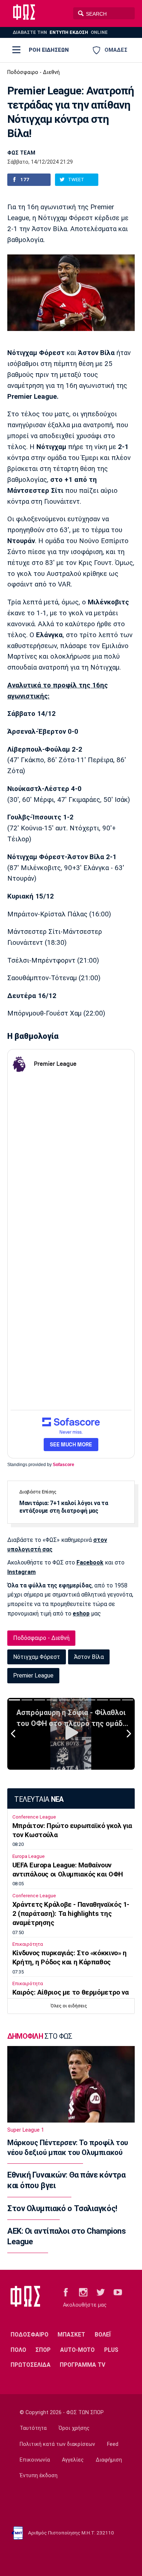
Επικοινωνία (35, 2460)
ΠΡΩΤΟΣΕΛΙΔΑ (31, 2365)
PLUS (111, 2350)
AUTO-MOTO (77, 2350)
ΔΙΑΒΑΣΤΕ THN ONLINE (60, 32)
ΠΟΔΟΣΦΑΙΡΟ (29, 2335)
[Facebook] (66, 2292)
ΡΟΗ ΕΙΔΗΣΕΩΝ (49, 50)
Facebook (90, 1562)
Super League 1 (26, 2130)
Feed (113, 2444)
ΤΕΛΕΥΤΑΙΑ (39, 1799)
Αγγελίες (73, 2460)
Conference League (34, 1817)
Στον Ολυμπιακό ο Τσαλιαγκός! (62, 2208)
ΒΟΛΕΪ (103, 2335)
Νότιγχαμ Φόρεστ (37, 1657)
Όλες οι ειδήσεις (69, 2006)
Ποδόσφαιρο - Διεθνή (33, 72)
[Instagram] (83, 2292)
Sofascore (64, 1465)
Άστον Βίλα (89, 1657)
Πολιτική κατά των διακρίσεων (57, 2444)
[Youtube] (118, 2292)
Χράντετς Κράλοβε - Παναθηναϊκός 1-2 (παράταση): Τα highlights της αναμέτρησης (71, 1914)
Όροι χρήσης (74, 2428)
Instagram (21, 1572)
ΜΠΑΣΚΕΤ (71, 2335)
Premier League (33, 1675)
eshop (81, 1614)
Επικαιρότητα (28, 1944)
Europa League (29, 1856)
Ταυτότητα (33, 2428)
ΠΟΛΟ (18, 2350)
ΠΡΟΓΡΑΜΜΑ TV (82, 2365)
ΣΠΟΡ (43, 2350)
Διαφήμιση (109, 2460)
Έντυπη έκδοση (39, 2476)
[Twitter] (101, 2292)
